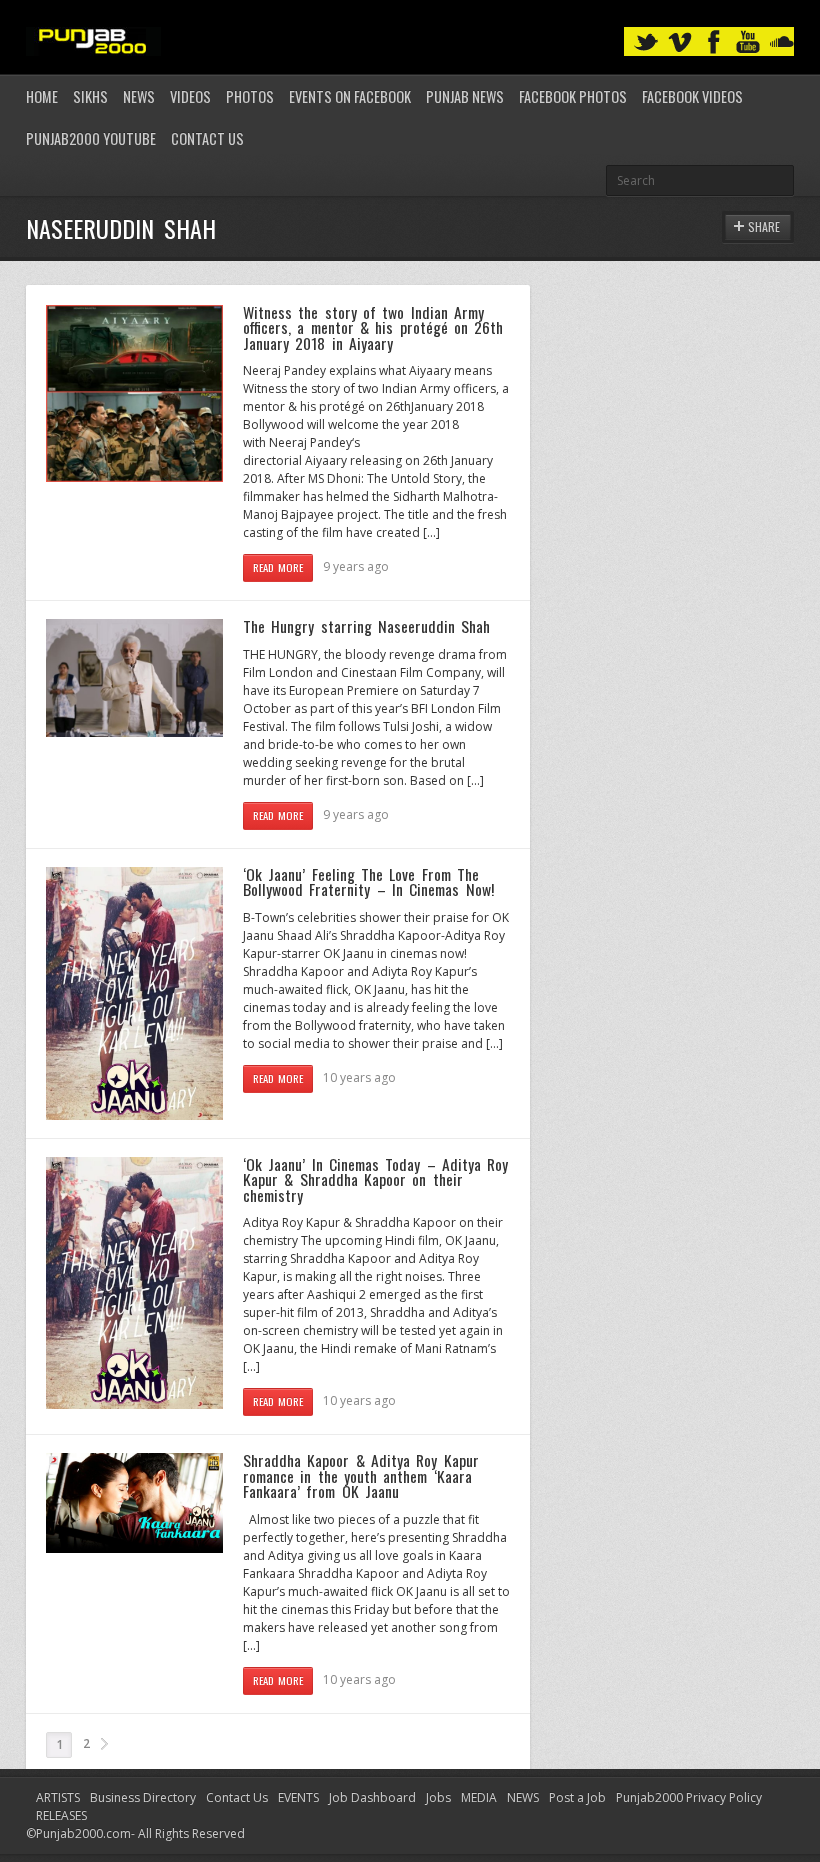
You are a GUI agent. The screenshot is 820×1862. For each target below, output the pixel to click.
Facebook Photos (573, 96)
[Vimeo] (680, 42)
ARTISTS (58, 1797)
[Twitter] (646, 42)
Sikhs (90, 96)
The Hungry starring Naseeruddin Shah (366, 626)
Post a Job (577, 1797)
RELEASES (61, 1815)
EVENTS (298, 1797)
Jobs (438, 1797)
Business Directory (143, 1797)
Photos (250, 96)
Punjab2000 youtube (91, 138)
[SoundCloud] (782, 42)
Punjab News (465, 96)
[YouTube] (748, 42)
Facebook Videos (692, 96)
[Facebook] (714, 42)
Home (42, 96)
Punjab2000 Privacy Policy (689, 1797)
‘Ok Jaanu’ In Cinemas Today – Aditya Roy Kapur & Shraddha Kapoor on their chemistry (375, 1179)
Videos (190, 96)
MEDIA (479, 1797)
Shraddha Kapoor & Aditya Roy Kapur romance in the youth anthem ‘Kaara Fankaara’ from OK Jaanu (361, 1475)
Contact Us (207, 138)
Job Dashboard (372, 1797)
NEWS (523, 1797)
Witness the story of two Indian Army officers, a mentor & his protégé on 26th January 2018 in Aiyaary (373, 327)
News (139, 96)
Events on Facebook (350, 96)
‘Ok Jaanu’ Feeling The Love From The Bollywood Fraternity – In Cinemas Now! (368, 882)
